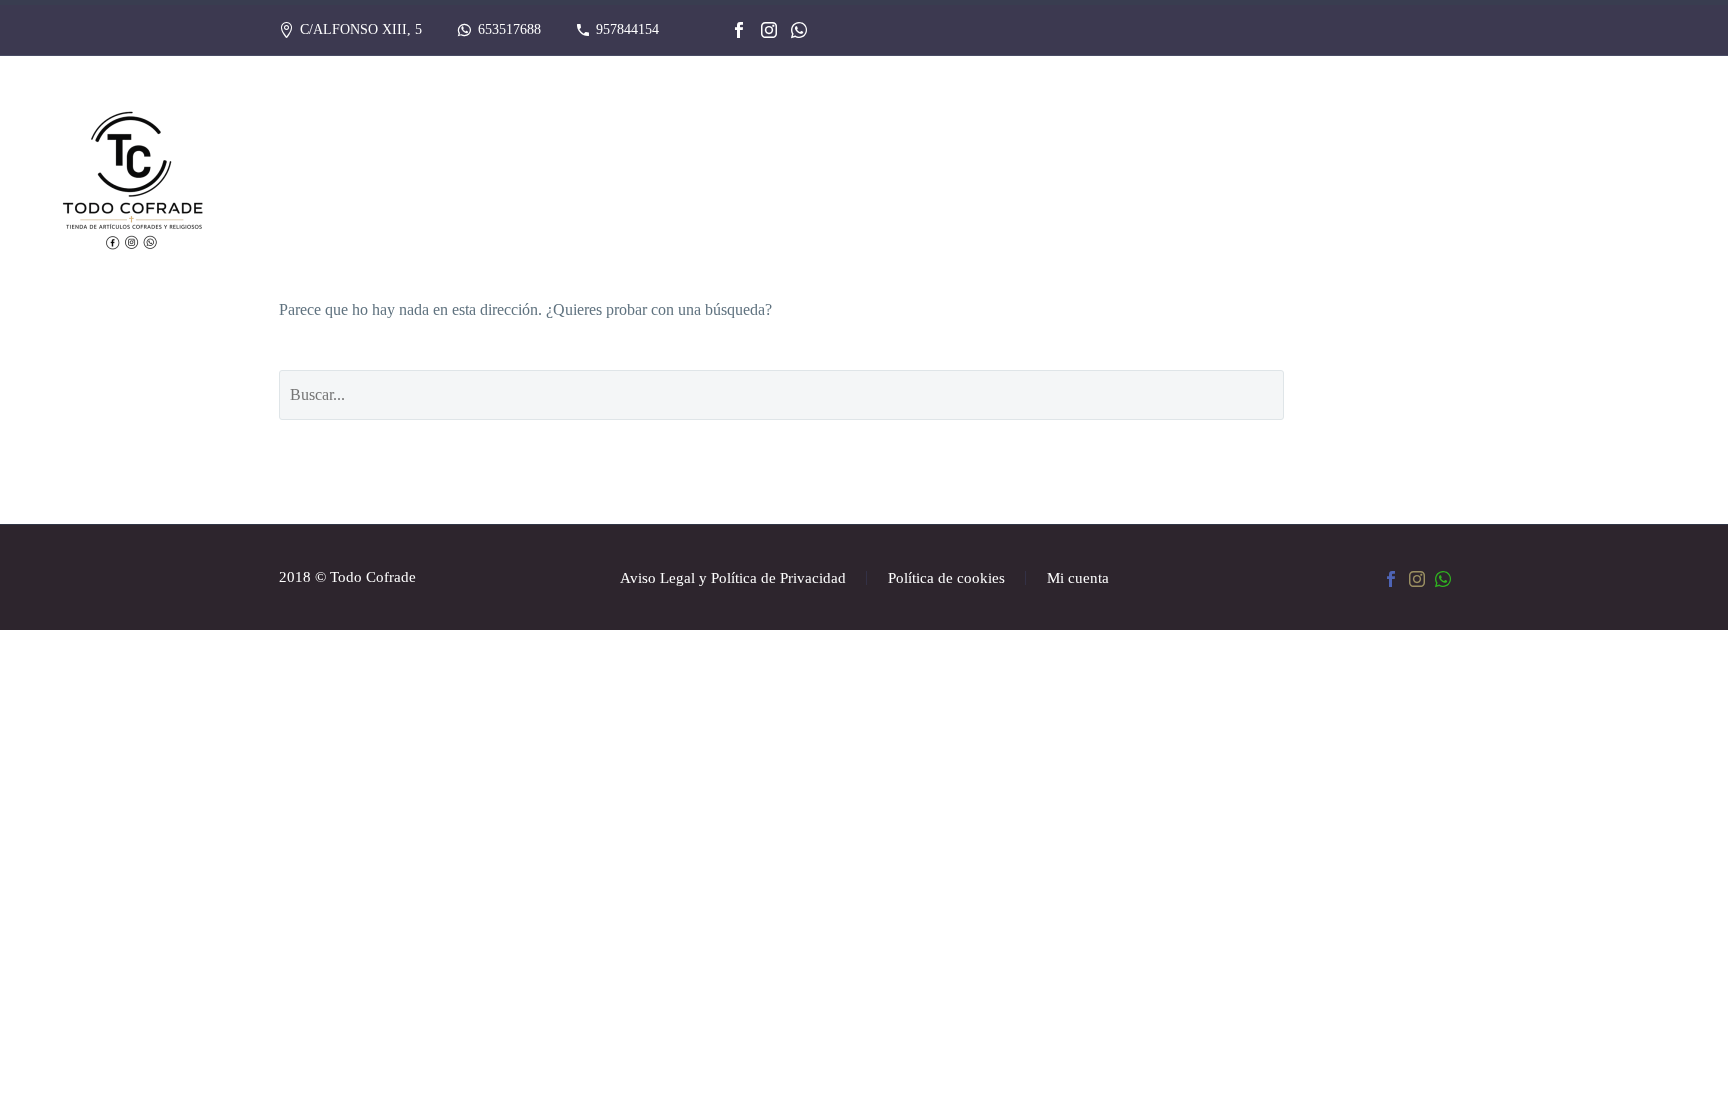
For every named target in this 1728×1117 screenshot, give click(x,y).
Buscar (1381, 394)
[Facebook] (739, 30)
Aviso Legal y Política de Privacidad (733, 578)
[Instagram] (769, 30)
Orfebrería (951, 176)
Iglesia (1561, 176)
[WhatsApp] (799, 30)
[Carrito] (1681, 176)
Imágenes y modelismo (1135, 176)
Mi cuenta (1078, 578)
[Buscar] (1631, 176)
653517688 (509, 29)
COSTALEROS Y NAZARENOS (1381, 176)
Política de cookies (946, 578)
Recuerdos (815, 176)
